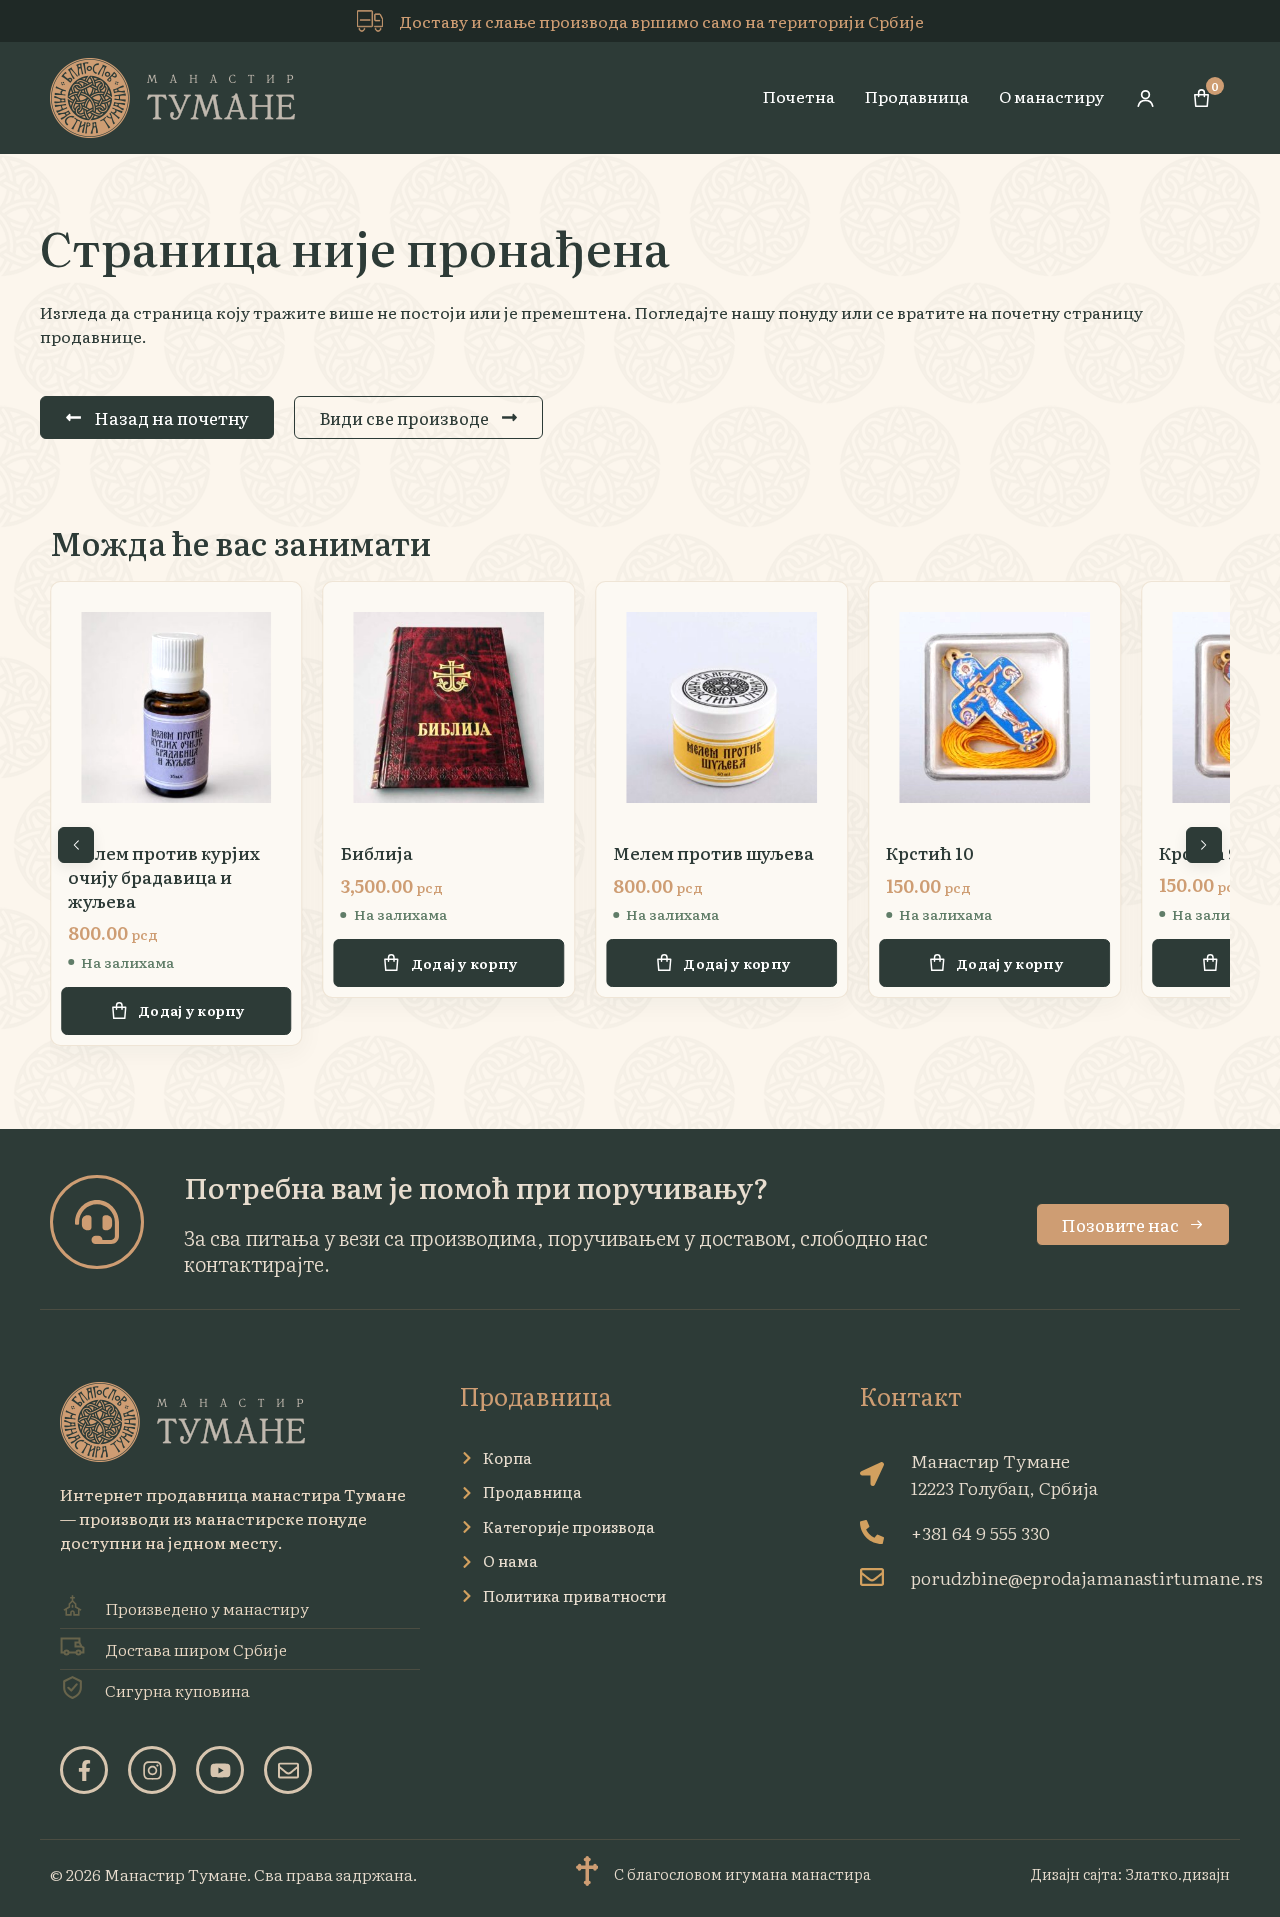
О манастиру (1051, 96)
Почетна (799, 96)
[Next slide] (1204, 845)
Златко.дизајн (1177, 1873)
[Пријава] (1145, 98)
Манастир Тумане (175, 1874)
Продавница (917, 96)
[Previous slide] (76, 845)
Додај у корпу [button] (191, 963)
